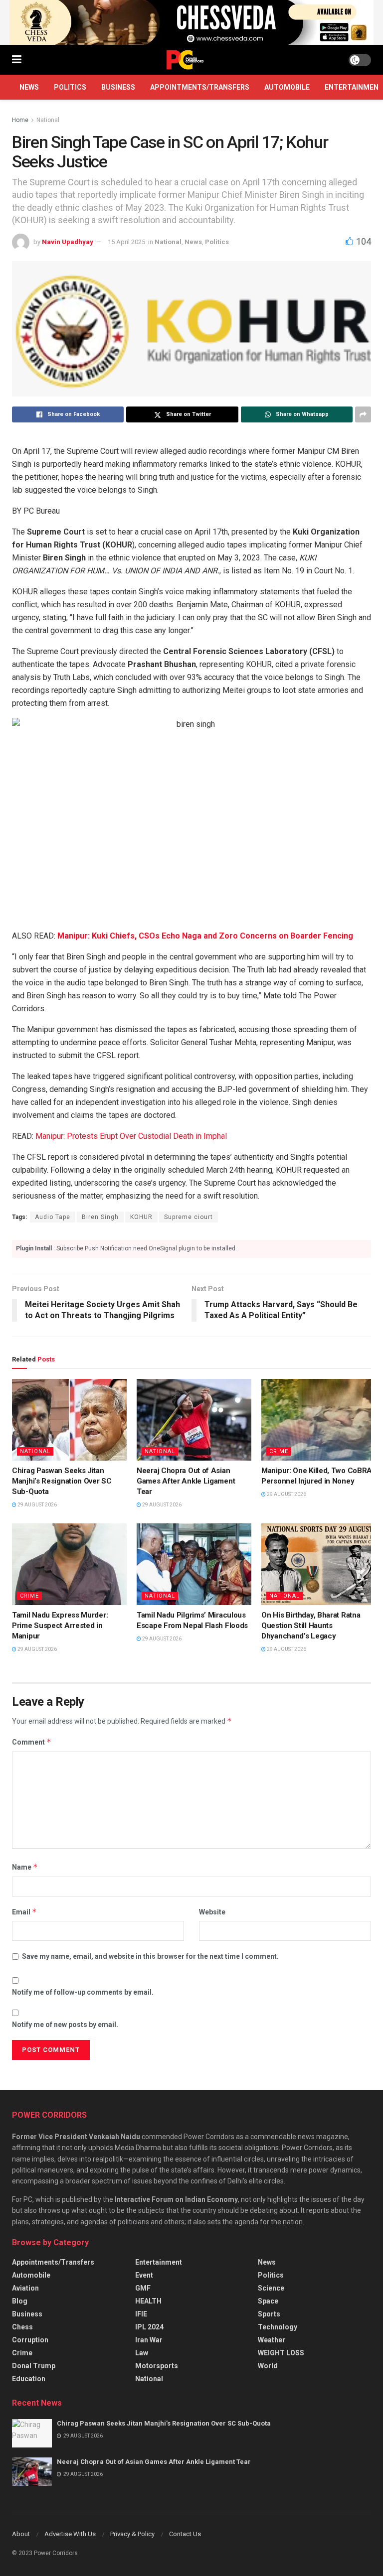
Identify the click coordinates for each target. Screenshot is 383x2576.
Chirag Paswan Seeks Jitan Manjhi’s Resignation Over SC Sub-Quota (62, 1481)
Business (118, 87)
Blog (20, 2301)
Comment (32, 1742)
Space (268, 2301)
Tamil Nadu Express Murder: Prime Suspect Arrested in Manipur (60, 1626)
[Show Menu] (17, 60)
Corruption (30, 2340)
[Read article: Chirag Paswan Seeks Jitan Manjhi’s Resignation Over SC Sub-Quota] (69, 1420)
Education (29, 2379)
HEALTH (148, 2301)
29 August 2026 (37, 1505)
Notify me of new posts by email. (65, 2025)
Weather (272, 2340)
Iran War (149, 2340)
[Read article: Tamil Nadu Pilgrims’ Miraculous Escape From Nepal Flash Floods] (194, 1564)
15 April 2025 (126, 242)
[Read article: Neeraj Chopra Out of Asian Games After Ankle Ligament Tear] (194, 1420)
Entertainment (159, 2262)
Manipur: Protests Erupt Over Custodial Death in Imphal (130, 1136)
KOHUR (141, 1217)
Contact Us (185, 2534)
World (268, 2366)
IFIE (141, 2314)
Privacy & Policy (132, 2534)
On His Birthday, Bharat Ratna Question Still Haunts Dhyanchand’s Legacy (311, 1626)
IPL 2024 (149, 2327)
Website (212, 1912)
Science (271, 2288)
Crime (279, 1451)
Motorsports (157, 2366)
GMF (143, 2288)
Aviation (25, 2288)
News (29, 87)
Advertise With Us (70, 2534)
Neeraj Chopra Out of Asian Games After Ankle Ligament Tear (186, 1481)
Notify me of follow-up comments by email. (83, 1992)
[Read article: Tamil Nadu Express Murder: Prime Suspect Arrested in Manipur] (69, 1564)
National (48, 120)
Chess (22, 2327)
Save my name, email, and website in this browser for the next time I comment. (150, 1956)
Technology (278, 2327)
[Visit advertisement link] (191, 22)
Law (142, 2353)
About (21, 2534)
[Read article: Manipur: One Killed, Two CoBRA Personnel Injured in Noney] (319, 1420)
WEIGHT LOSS (281, 2353)
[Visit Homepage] (185, 60)
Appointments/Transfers (200, 87)
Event (144, 2275)
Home (20, 120)
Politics (70, 87)
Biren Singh (100, 1217)
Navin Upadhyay (68, 242)
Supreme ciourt (189, 1217)
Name (25, 1867)
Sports (269, 2314)
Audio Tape (53, 1217)
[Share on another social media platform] (363, 414)
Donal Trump (34, 2366)
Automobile (287, 87)
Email (24, 1912)
